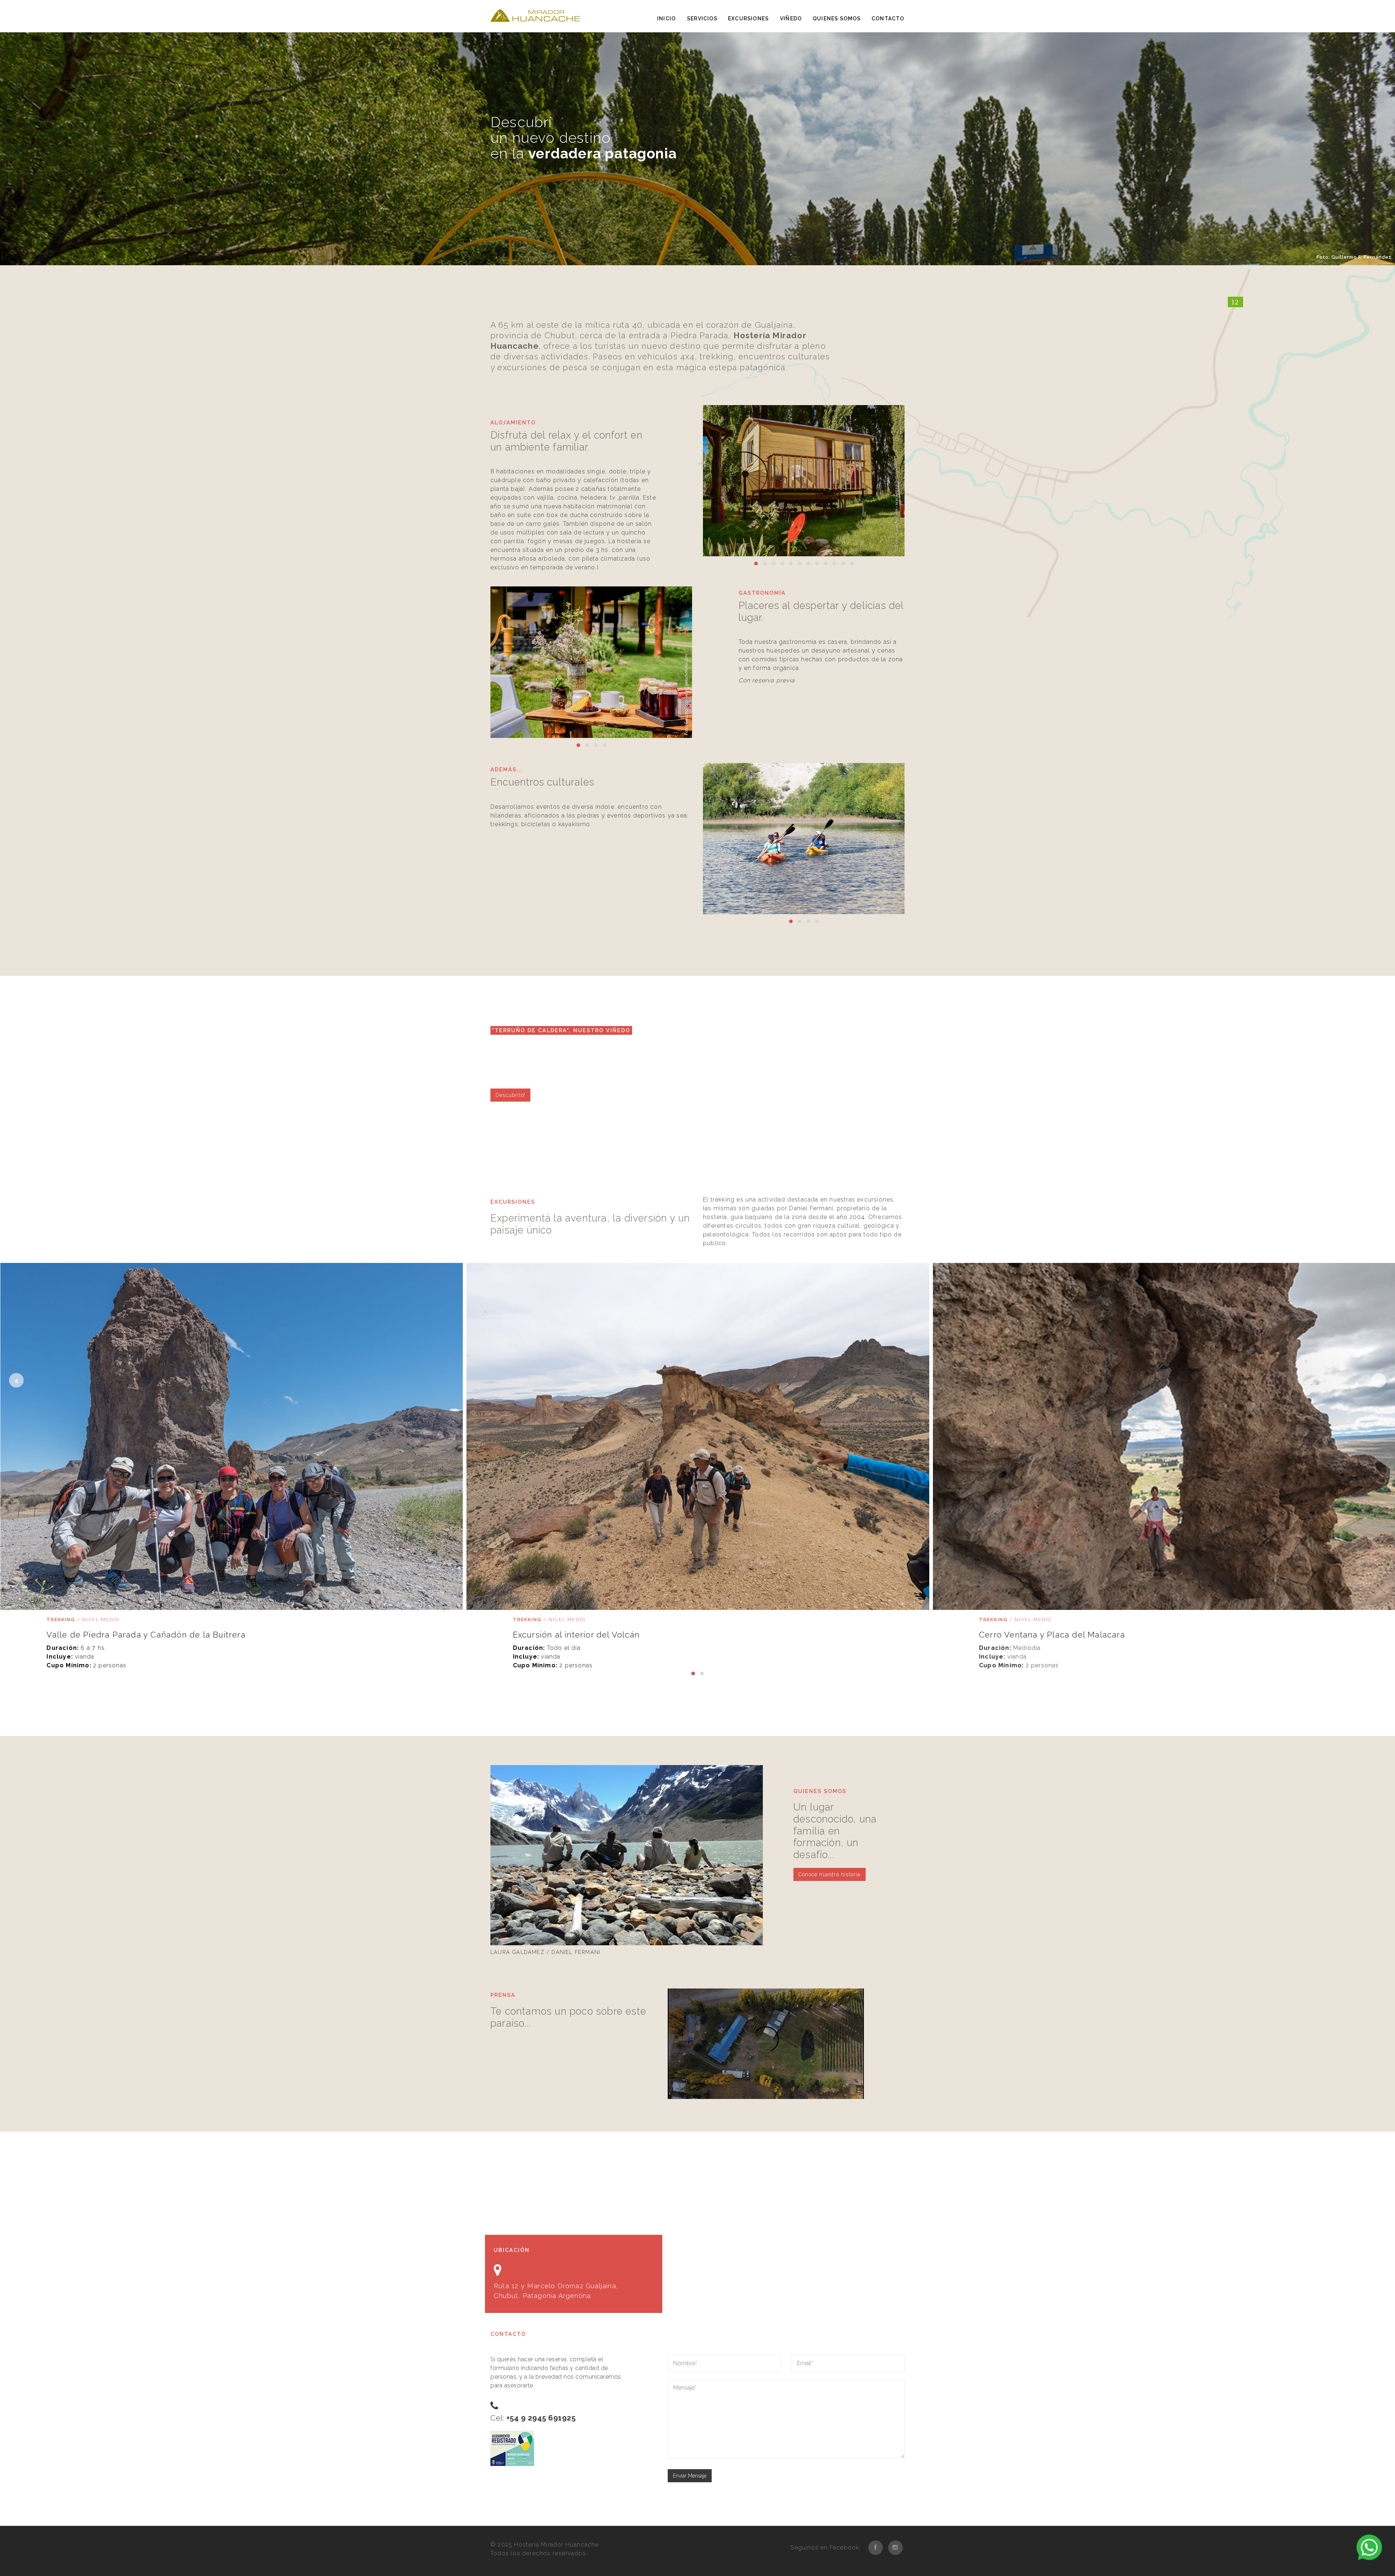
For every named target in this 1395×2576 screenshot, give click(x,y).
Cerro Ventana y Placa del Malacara (1052, 1635)
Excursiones (748, 19)
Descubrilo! (510, 1095)
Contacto (888, 19)
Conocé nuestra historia (830, 1874)
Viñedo (791, 19)
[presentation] (16, 1380)
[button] (756, 564)
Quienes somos (837, 19)
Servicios (702, 19)
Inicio (666, 19)
